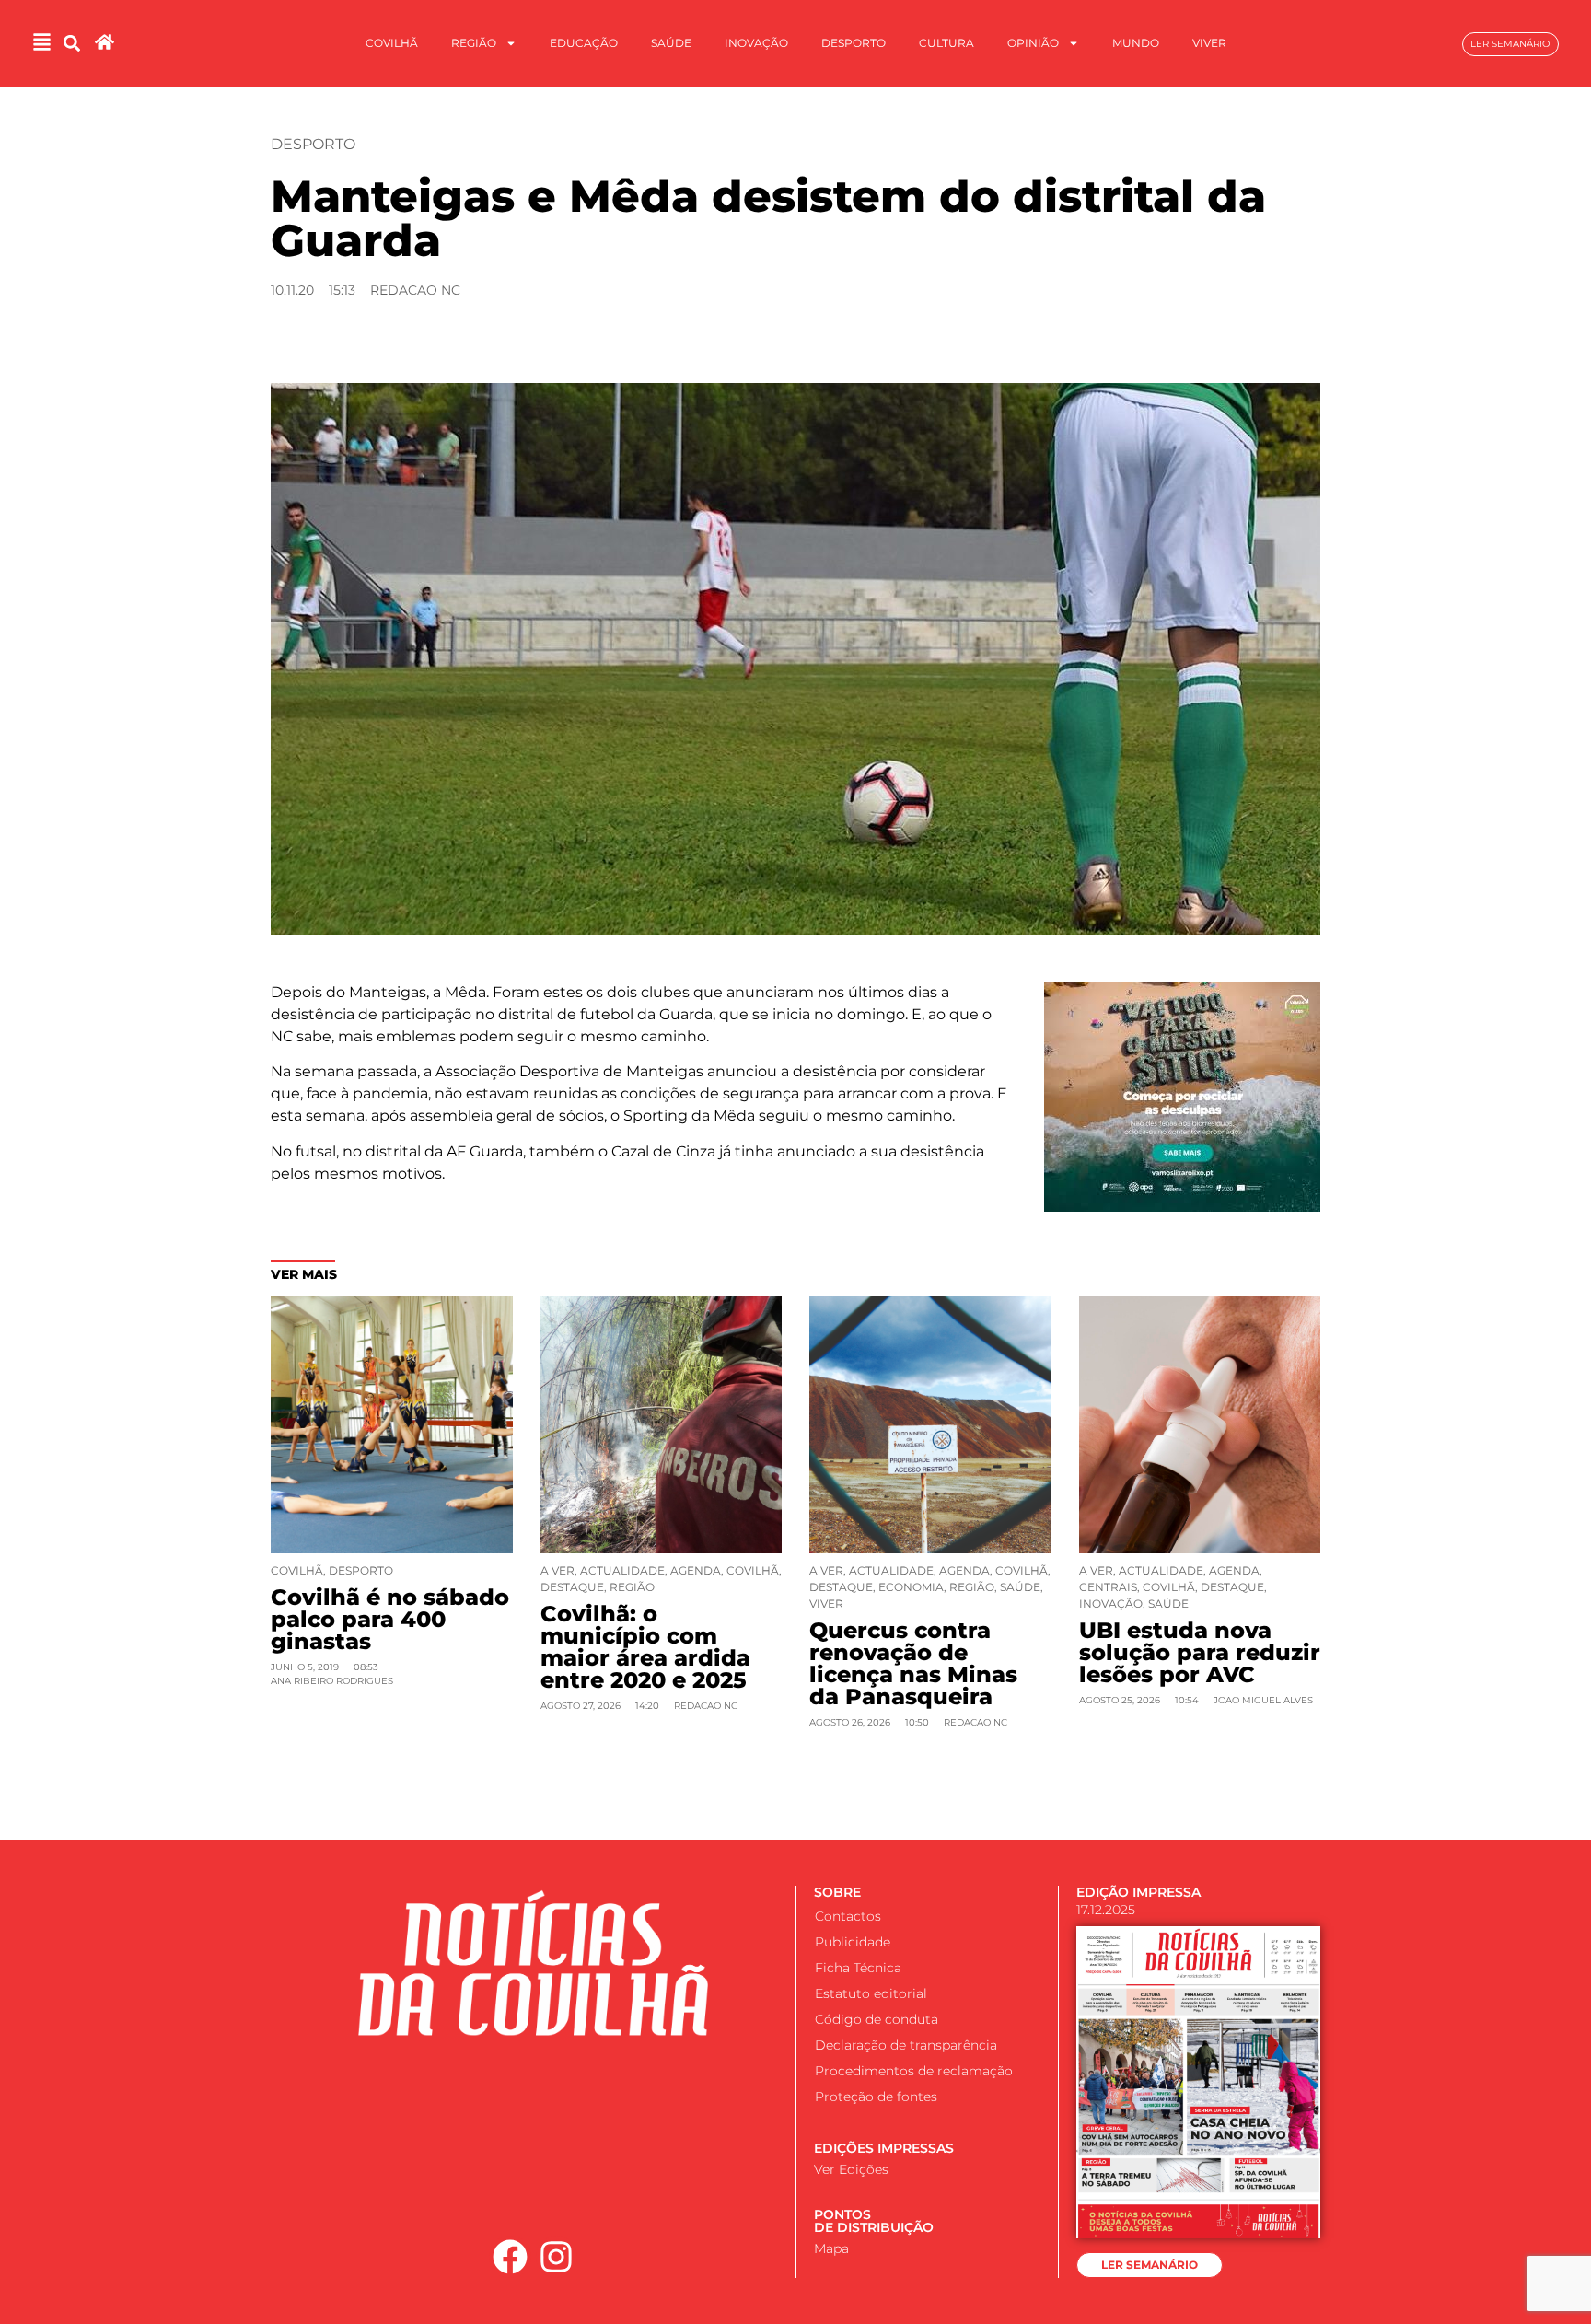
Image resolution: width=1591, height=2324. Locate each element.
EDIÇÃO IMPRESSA (1138, 1892)
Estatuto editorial (871, 1993)
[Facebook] (510, 2257)
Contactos (848, 1916)
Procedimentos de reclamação (914, 2071)
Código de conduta (877, 2019)
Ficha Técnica (858, 1968)
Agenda (696, 1570)
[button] (72, 44)
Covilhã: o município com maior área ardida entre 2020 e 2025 (645, 1647)
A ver (557, 1570)
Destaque (572, 1587)
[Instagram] (557, 2257)
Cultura (946, 43)
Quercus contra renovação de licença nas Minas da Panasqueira (913, 1663)
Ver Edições (851, 2169)
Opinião (1033, 43)
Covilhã (392, 43)
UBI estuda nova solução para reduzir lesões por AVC (1200, 1652)
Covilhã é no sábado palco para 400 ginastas (390, 1619)
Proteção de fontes (876, 2097)
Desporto (854, 43)
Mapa (831, 2248)
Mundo (1136, 43)
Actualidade (622, 1570)
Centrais (1108, 1587)
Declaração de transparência (906, 2045)
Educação (584, 43)
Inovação (756, 43)
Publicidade (853, 1942)
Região (474, 43)
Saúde (671, 43)
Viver (1209, 43)
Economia (911, 1587)
